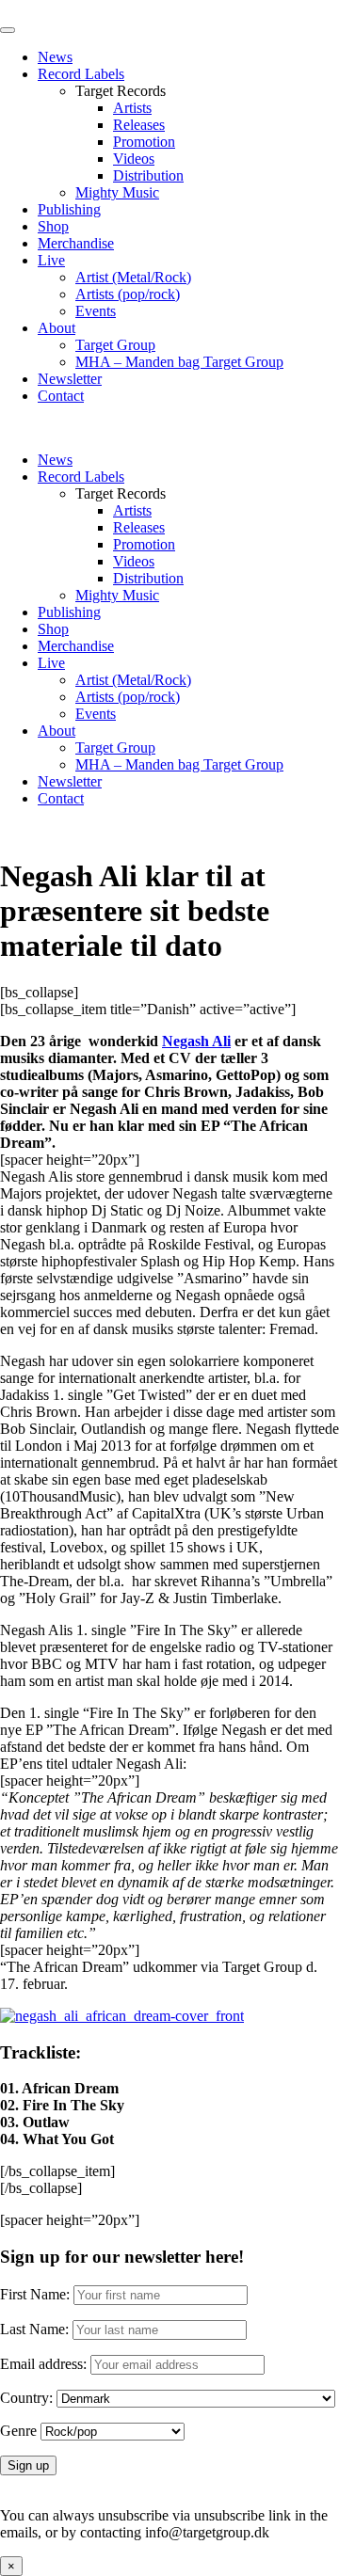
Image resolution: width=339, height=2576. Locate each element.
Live (51, 260)
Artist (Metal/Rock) (133, 277)
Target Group (115, 345)
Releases (139, 125)
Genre (18, 2431)
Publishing (69, 209)
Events (96, 311)
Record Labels (81, 74)
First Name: (35, 2294)
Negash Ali (196, 1041)
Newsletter (70, 379)
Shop (53, 226)
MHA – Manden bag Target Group (179, 362)
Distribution (148, 175)
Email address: (45, 2364)
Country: (26, 2398)
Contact (61, 396)
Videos (134, 159)
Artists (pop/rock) (128, 294)
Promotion (144, 142)
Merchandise (76, 243)
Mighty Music (117, 192)
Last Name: (34, 2329)
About (56, 328)
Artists (132, 108)
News (55, 57)
